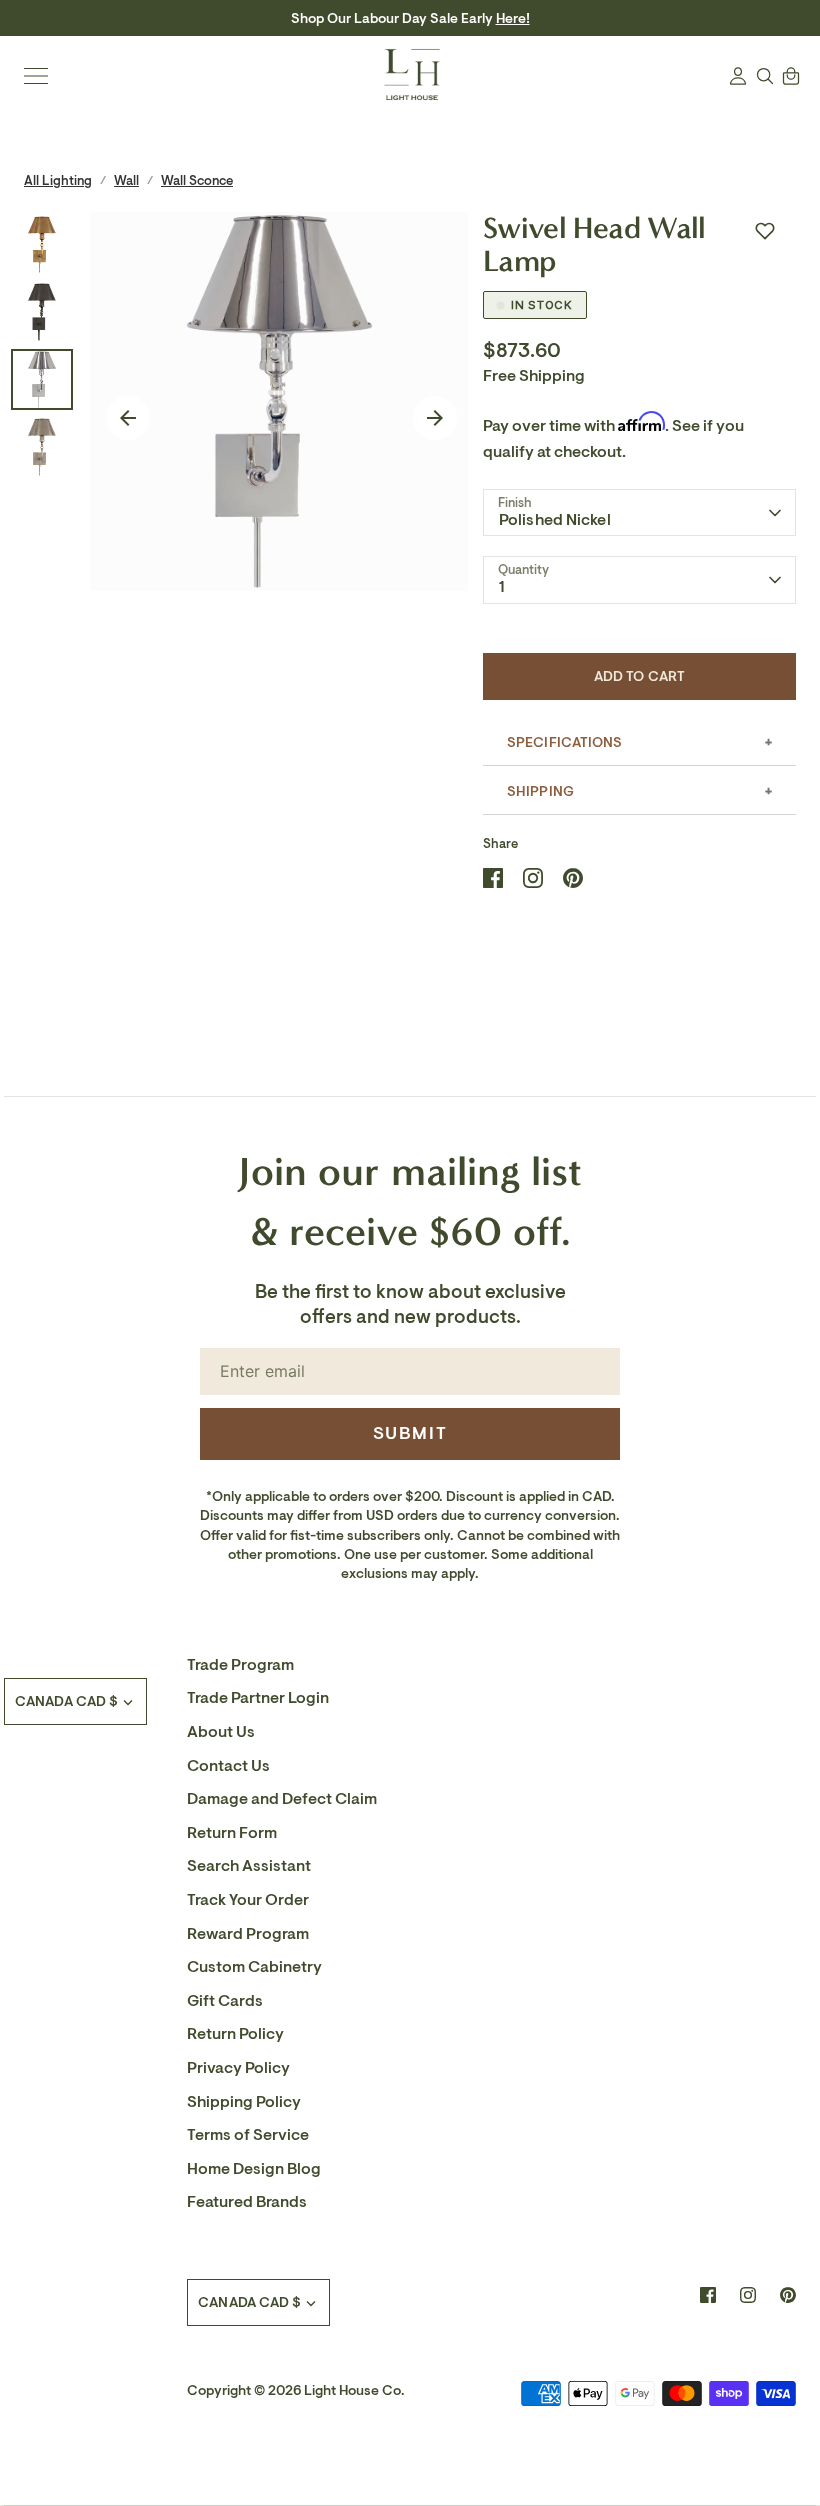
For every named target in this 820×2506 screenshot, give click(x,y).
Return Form (232, 1833)
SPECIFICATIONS (564, 742)
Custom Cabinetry (254, 1967)
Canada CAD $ (66, 1701)
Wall (126, 180)
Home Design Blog (254, 2169)
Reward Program (248, 1934)
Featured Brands (247, 2202)
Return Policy (235, 2034)
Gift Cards (225, 2001)
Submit (410, 1433)
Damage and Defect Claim (282, 1799)
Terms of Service (248, 2135)
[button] (765, 231)
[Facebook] (708, 2295)
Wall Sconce (197, 180)
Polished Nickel (555, 520)
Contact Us (228, 1766)
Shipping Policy (244, 2102)
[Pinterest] (788, 2295)
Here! (513, 18)
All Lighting (58, 180)
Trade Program (240, 1665)
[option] (279, 401)
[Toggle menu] (36, 76)
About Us (221, 1732)
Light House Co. (354, 2390)
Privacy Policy (238, 2068)
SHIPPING (540, 791)
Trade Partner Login (258, 1698)
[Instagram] (748, 2295)
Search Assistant (249, 1866)
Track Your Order (248, 1900)
